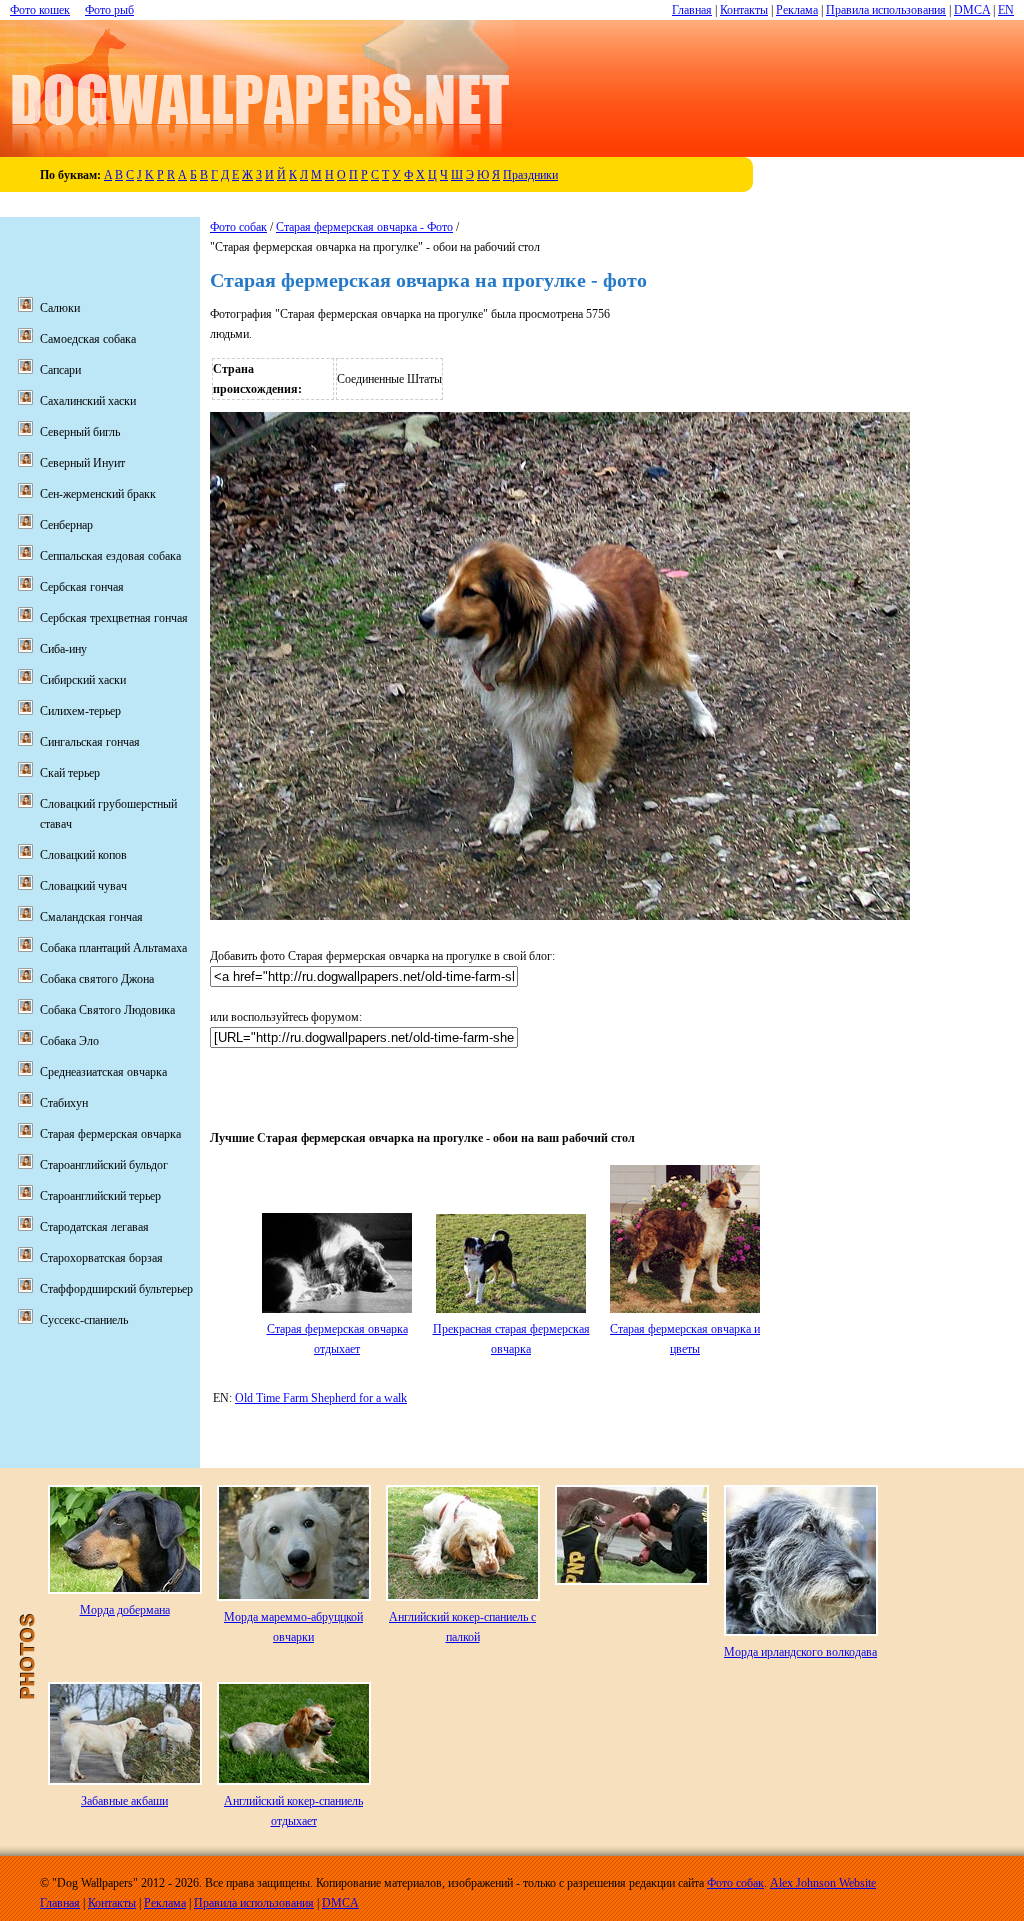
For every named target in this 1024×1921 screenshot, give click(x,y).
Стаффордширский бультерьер (116, 1289)
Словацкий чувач (83, 886)
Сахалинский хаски (88, 401)
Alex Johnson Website (823, 1883)
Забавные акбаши (124, 1801)
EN (1006, 10)
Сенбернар (66, 525)
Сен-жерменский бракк (98, 494)
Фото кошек (40, 10)
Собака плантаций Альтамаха (113, 948)
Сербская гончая (82, 587)
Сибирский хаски (83, 680)
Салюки (60, 308)
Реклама (797, 10)
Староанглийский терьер (100, 1196)
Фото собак (238, 227)
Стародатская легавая (94, 1227)
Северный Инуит (82, 463)
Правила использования (886, 10)
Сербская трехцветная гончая (114, 618)
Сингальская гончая (90, 742)
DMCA (972, 10)
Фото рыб (109, 10)
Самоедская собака (88, 339)
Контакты (744, 10)
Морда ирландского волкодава (800, 1652)
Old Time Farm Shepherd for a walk (321, 1398)
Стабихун (64, 1103)
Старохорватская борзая (101, 1258)
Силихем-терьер (80, 711)
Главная (692, 10)
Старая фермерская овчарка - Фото (364, 227)
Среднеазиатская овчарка (103, 1072)
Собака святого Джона (97, 979)
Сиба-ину (63, 649)
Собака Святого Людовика (107, 1010)
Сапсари (60, 370)
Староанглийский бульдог (104, 1165)
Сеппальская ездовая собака (110, 556)
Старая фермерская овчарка (110, 1134)
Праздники (530, 175)
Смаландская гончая (91, 917)
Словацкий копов (83, 855)
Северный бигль (80, 432)
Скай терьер (70, 773)
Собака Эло (69, 1041)
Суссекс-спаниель (84, 1320)
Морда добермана (125, 1610)
